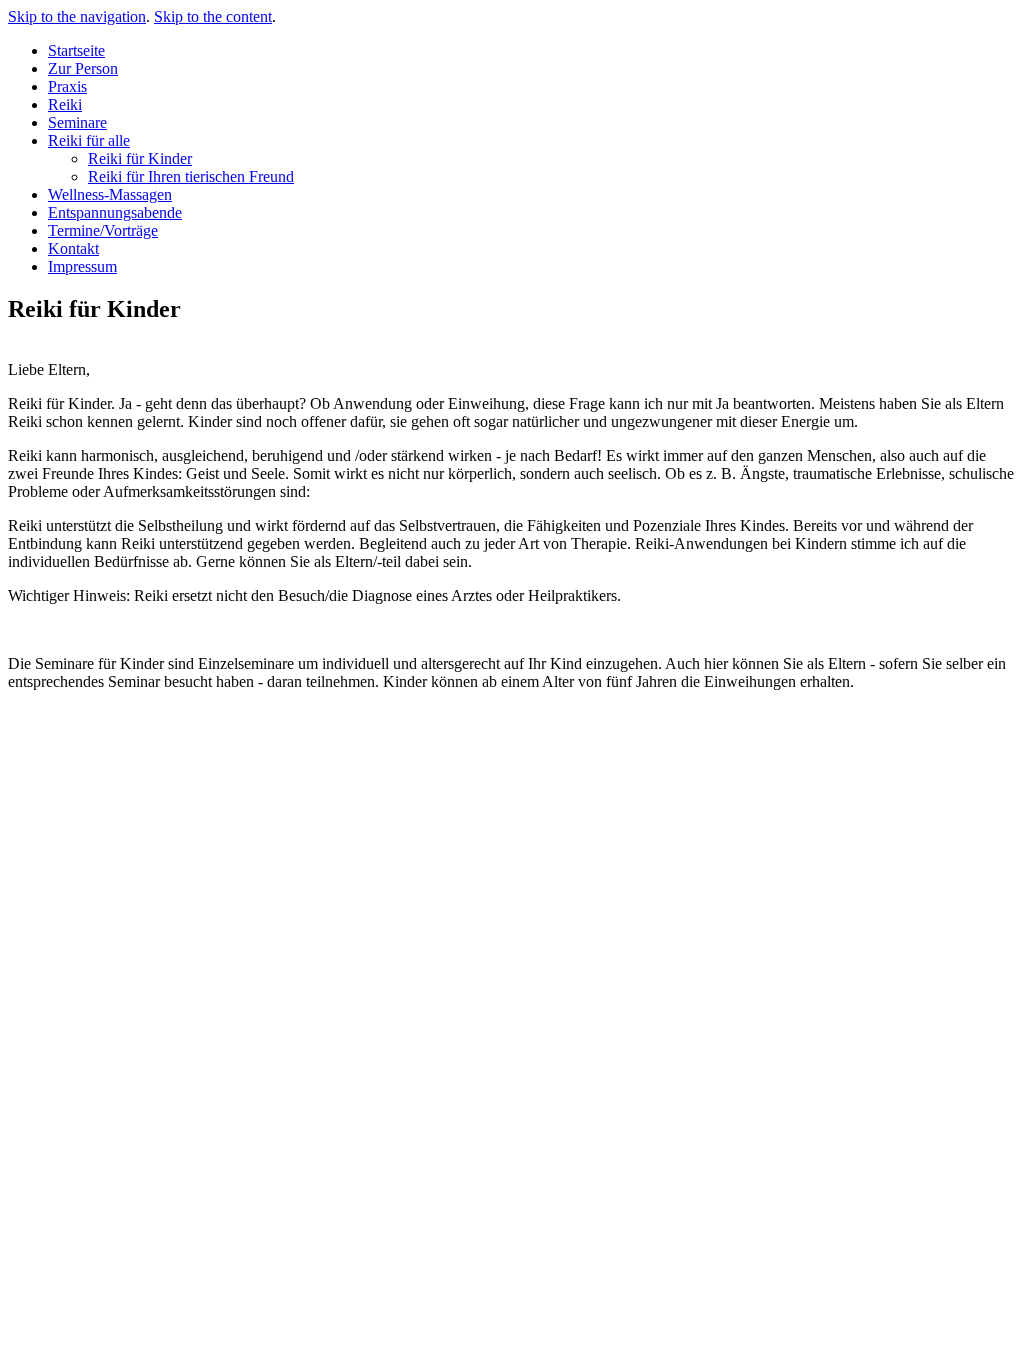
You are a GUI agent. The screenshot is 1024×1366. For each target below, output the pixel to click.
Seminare (77, 122)
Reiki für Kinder (140, 158)
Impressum (82, 266)
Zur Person (83, 68)
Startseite (76, 50)
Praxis (67, 86)
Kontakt (73, 248)
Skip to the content (213, 16)
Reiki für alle (89, 140)
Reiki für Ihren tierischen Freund (191, 176)
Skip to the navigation (77, 16)
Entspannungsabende (115, 212)
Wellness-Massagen (110, 194)
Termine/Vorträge (103, 230)
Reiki (65, 104)
